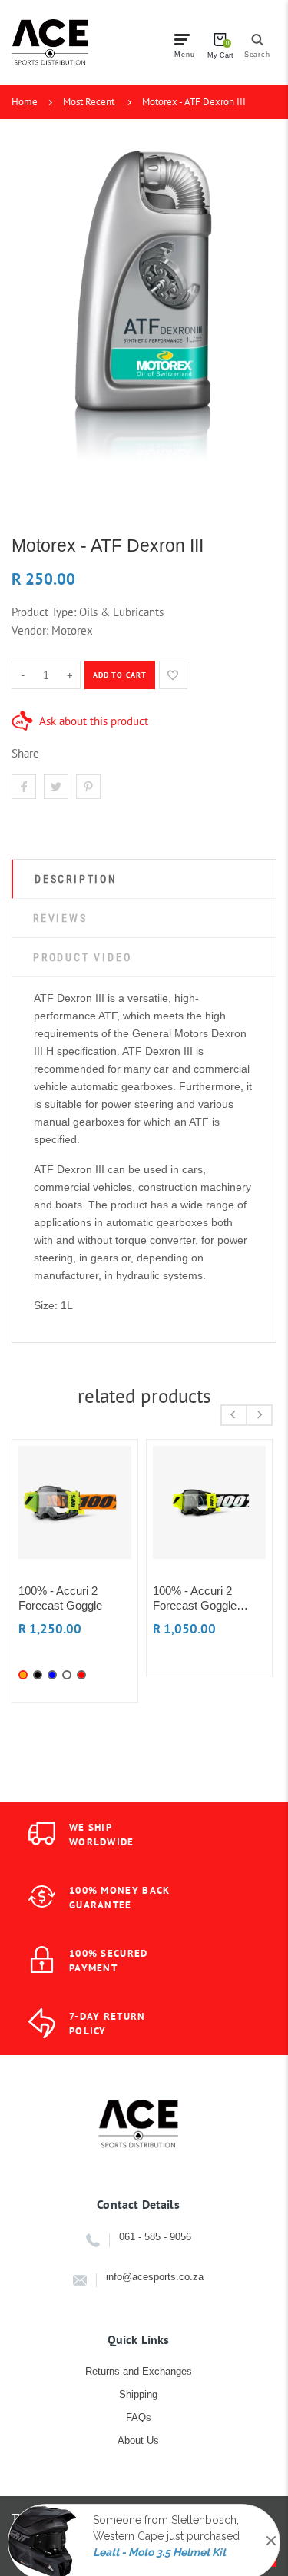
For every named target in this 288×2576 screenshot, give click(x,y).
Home (25, 102)
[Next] (259, 1415)
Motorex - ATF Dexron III (194, 102)
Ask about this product (94, 721)
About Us (138, 2440)
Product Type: (44, 612)
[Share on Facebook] (24, 787)
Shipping (138, 2394)
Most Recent (89, 102)
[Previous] (234, 1415)
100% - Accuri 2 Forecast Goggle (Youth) (195, 1598)
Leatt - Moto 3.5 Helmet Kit (159, 2539)
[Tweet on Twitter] (56, 787)
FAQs (139, 2417)
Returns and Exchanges (139, 2371)
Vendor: (30, 630)
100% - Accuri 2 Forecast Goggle (60, 1598)
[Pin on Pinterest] (88, 787)
